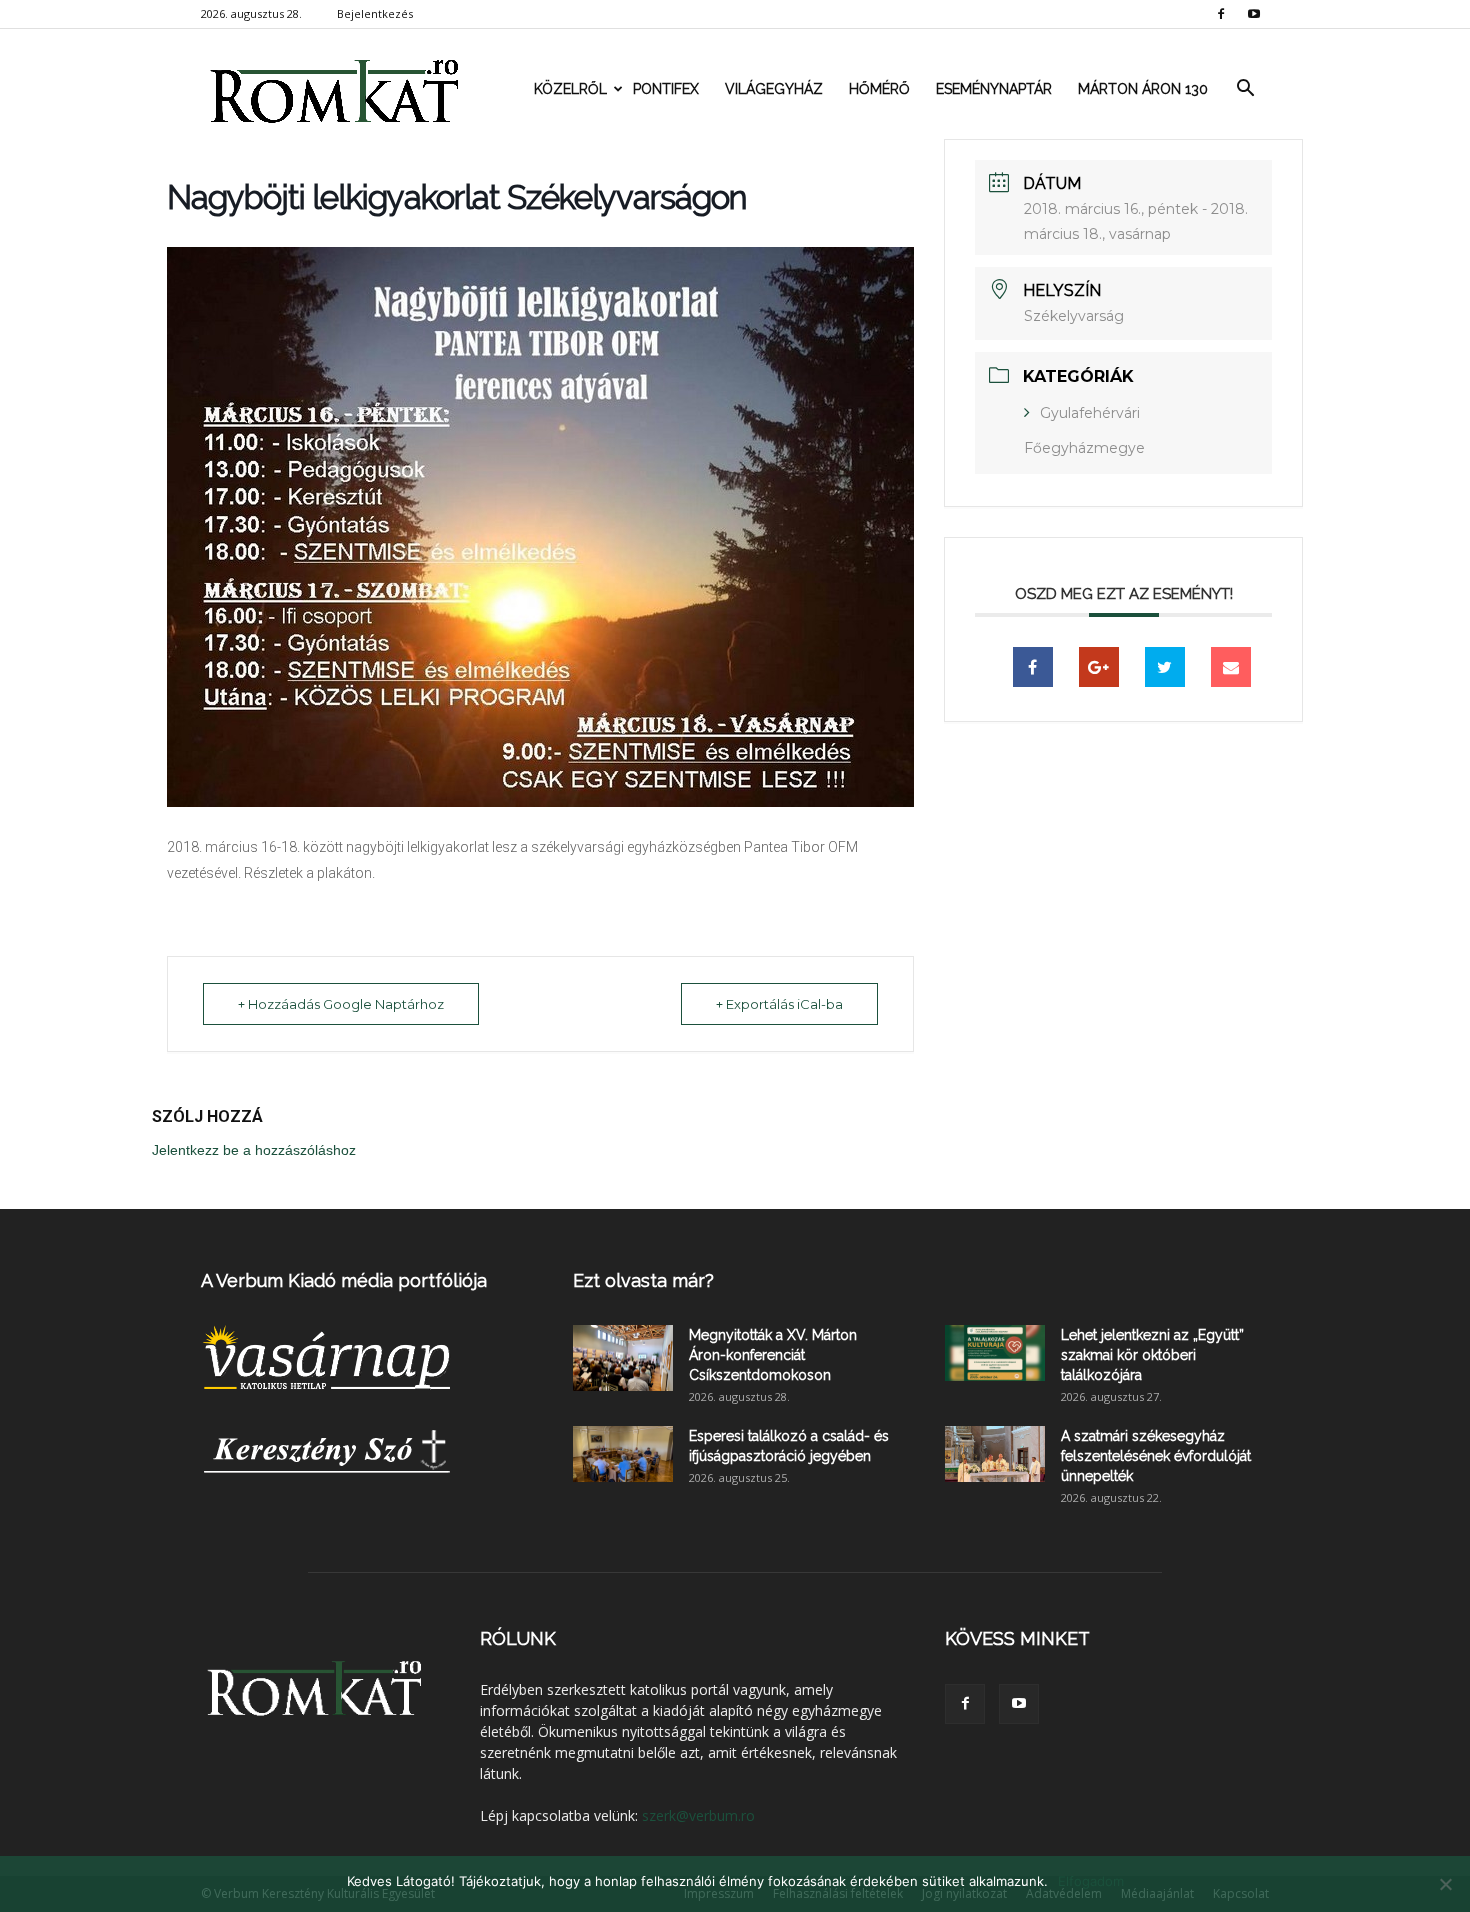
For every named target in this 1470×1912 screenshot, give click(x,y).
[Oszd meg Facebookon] (1033, 667)
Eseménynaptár (994, 89)
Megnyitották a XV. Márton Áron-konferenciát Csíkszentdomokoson (773, 1355)
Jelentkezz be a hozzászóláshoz (254, 1150)
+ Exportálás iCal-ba (779, 1004)
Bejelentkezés (375, 13)
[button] (1245, 89)
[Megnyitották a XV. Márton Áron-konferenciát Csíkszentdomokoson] (623, 1358)
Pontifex (666, 89)
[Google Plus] (1099, 667)
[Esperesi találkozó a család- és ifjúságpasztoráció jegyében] (623, 1454)
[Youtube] (1254, 14)
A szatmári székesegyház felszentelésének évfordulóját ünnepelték (1156, 1456)
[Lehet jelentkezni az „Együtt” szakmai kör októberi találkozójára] (995, 1353)
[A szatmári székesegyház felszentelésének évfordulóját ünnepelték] (995, 1454)
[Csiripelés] (1165, 667)
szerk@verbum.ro (698, 1815)
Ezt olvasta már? (643, 1280)
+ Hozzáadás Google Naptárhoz (341, 1004)
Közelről (570, 89)
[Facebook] (1221, 14)
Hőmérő (879, 89)
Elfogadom (1091, 1881)
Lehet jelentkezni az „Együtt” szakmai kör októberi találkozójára (1152, 1355)
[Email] (1231, 667)
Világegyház (774, 89)
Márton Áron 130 (1143, 89)
